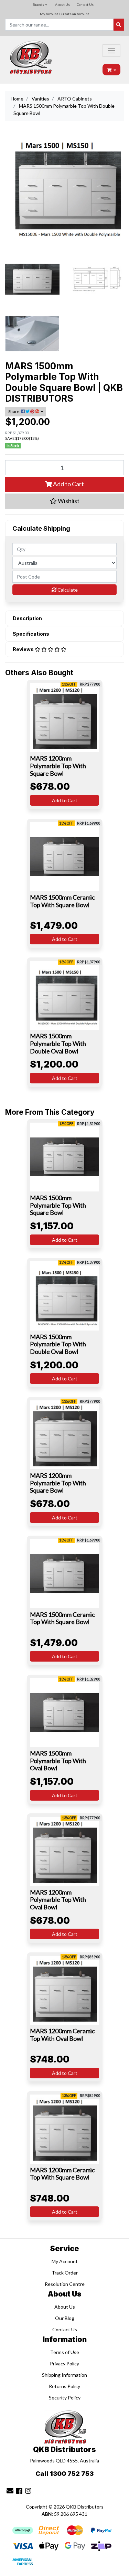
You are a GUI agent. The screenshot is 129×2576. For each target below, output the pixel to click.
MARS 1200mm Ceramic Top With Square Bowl (62, 2174)
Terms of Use (65, 2352)
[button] (64, 501)
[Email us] (10, 2491)
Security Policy (65, 2398)
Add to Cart (68, 484)
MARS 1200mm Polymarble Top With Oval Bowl (58, 1900)
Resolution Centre (65, 2284)
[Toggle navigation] (111, 51)
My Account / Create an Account (64, 14)
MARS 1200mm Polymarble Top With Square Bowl (58, 766)
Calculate (67, 590)
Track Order (65, 2273)
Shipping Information (64, 2375)
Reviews (24, 649)
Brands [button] (38, 4)
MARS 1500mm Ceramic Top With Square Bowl (62, 901)
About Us (62, 4)
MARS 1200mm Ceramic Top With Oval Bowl (62, 2035)
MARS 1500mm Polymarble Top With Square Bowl (58, 1205)
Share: (15, 411)
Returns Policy (64, 2386)
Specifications (31, 634)
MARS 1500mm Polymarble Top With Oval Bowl (58, 1761)
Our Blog (65, 2318)
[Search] (119, 25)
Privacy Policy (64, 2363)
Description (27, 618)
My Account (65, 2261)
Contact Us (85, 4)
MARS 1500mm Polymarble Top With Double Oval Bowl (58, 1043)
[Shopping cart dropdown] (112, 70)
